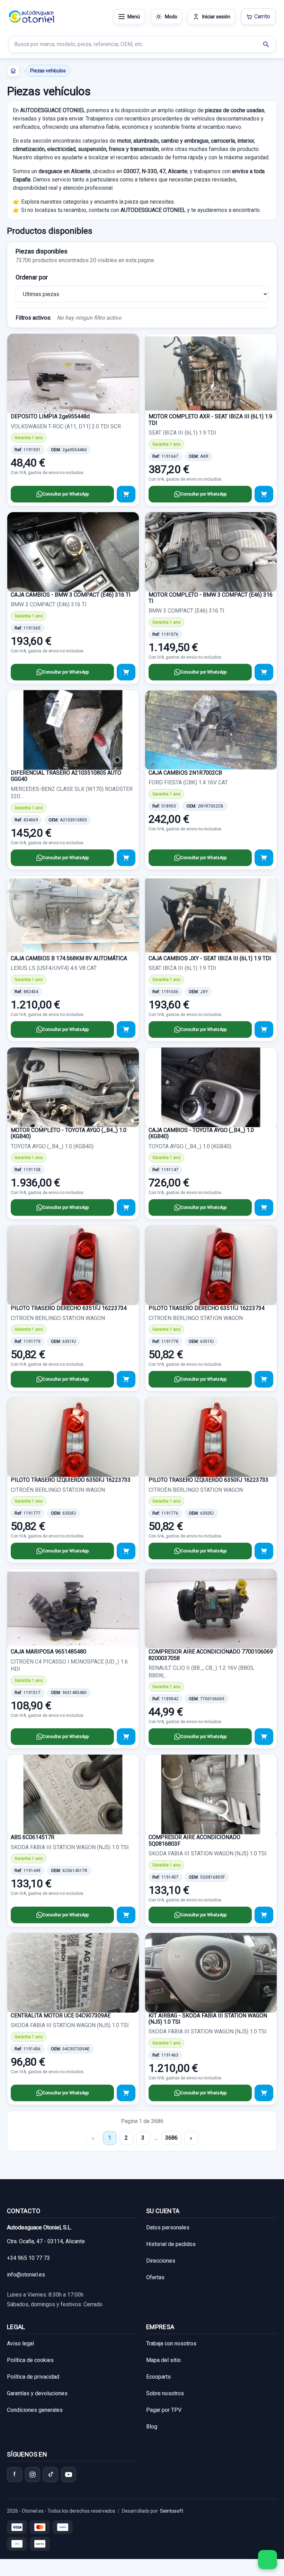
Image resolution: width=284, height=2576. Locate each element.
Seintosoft (172, 2511)
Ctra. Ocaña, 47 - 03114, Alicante (46, 2241)
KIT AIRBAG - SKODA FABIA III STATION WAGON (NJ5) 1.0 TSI (208, 2019)
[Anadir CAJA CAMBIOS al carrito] (126, 672)
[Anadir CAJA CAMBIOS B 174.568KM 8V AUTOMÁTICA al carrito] (126, 1029)
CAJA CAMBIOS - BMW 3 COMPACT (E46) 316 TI (71, 595)
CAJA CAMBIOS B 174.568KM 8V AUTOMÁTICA (69, 958)
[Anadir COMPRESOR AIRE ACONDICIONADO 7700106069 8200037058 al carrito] (264, 1737)
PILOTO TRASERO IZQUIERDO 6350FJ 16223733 (71, 1480)
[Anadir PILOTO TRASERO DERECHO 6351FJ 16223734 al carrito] (126, 1379)
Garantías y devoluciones (37, 2393)
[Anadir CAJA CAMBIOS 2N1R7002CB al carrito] (264, 858)
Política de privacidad (33, 2377)
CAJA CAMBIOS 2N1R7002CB (185, 773)
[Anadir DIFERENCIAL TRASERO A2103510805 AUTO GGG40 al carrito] (126, 858)
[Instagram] (33, 2475)
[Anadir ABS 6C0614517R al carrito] (126, 1915)
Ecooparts (158, 2377)
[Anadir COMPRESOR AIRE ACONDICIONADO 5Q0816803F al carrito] (264, 1915)
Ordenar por (32, 277)
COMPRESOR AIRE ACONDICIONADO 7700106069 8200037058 (211, 1655)
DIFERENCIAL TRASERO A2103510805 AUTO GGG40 (66, 776)
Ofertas (155, 2277)
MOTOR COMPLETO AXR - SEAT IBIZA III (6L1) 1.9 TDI (210, 420)
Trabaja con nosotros (171, 2343)
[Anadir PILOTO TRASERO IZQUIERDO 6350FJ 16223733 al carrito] (126, 1551)
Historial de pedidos (171, 2244)
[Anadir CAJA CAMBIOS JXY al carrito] (264, 1029)
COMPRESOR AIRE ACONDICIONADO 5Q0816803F (194, 1840)
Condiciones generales (35, 2410)
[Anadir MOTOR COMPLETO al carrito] (264, 672)
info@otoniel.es (26, 2275)
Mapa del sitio (163, 2360)
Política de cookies (30, 2360)
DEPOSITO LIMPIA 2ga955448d (50, 416)
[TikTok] (51, 2475)
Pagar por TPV (164, 2410)
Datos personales (168, 2227)
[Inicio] (13, 71)
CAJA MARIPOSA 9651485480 (48, 1652)
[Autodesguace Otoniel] (32, 17)
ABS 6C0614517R (33, 1837)
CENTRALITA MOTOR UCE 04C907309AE (61, 2016)
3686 (171, 2138)
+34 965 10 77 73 (28, 2258)
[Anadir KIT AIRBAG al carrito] (264, 2093)
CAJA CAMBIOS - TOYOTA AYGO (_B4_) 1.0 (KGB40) (201, 1133)
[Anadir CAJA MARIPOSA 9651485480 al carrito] (126, 1737)
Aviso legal (20, 2343)
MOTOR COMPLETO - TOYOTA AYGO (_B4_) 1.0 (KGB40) (69, 1133)
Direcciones (161, 2261)
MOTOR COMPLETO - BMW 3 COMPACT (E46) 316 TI (211, 598)
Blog (152, 2427)
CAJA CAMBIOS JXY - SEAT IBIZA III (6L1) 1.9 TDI (210, 958)
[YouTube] (69, 2475)
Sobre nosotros (165, 2393)
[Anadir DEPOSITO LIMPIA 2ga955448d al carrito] (126, 494)
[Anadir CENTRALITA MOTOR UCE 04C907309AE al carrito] (126, 2093)
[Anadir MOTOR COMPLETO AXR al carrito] (264, 494)
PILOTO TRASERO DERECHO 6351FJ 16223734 (69, 1308)
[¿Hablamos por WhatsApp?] (268, 2560)
